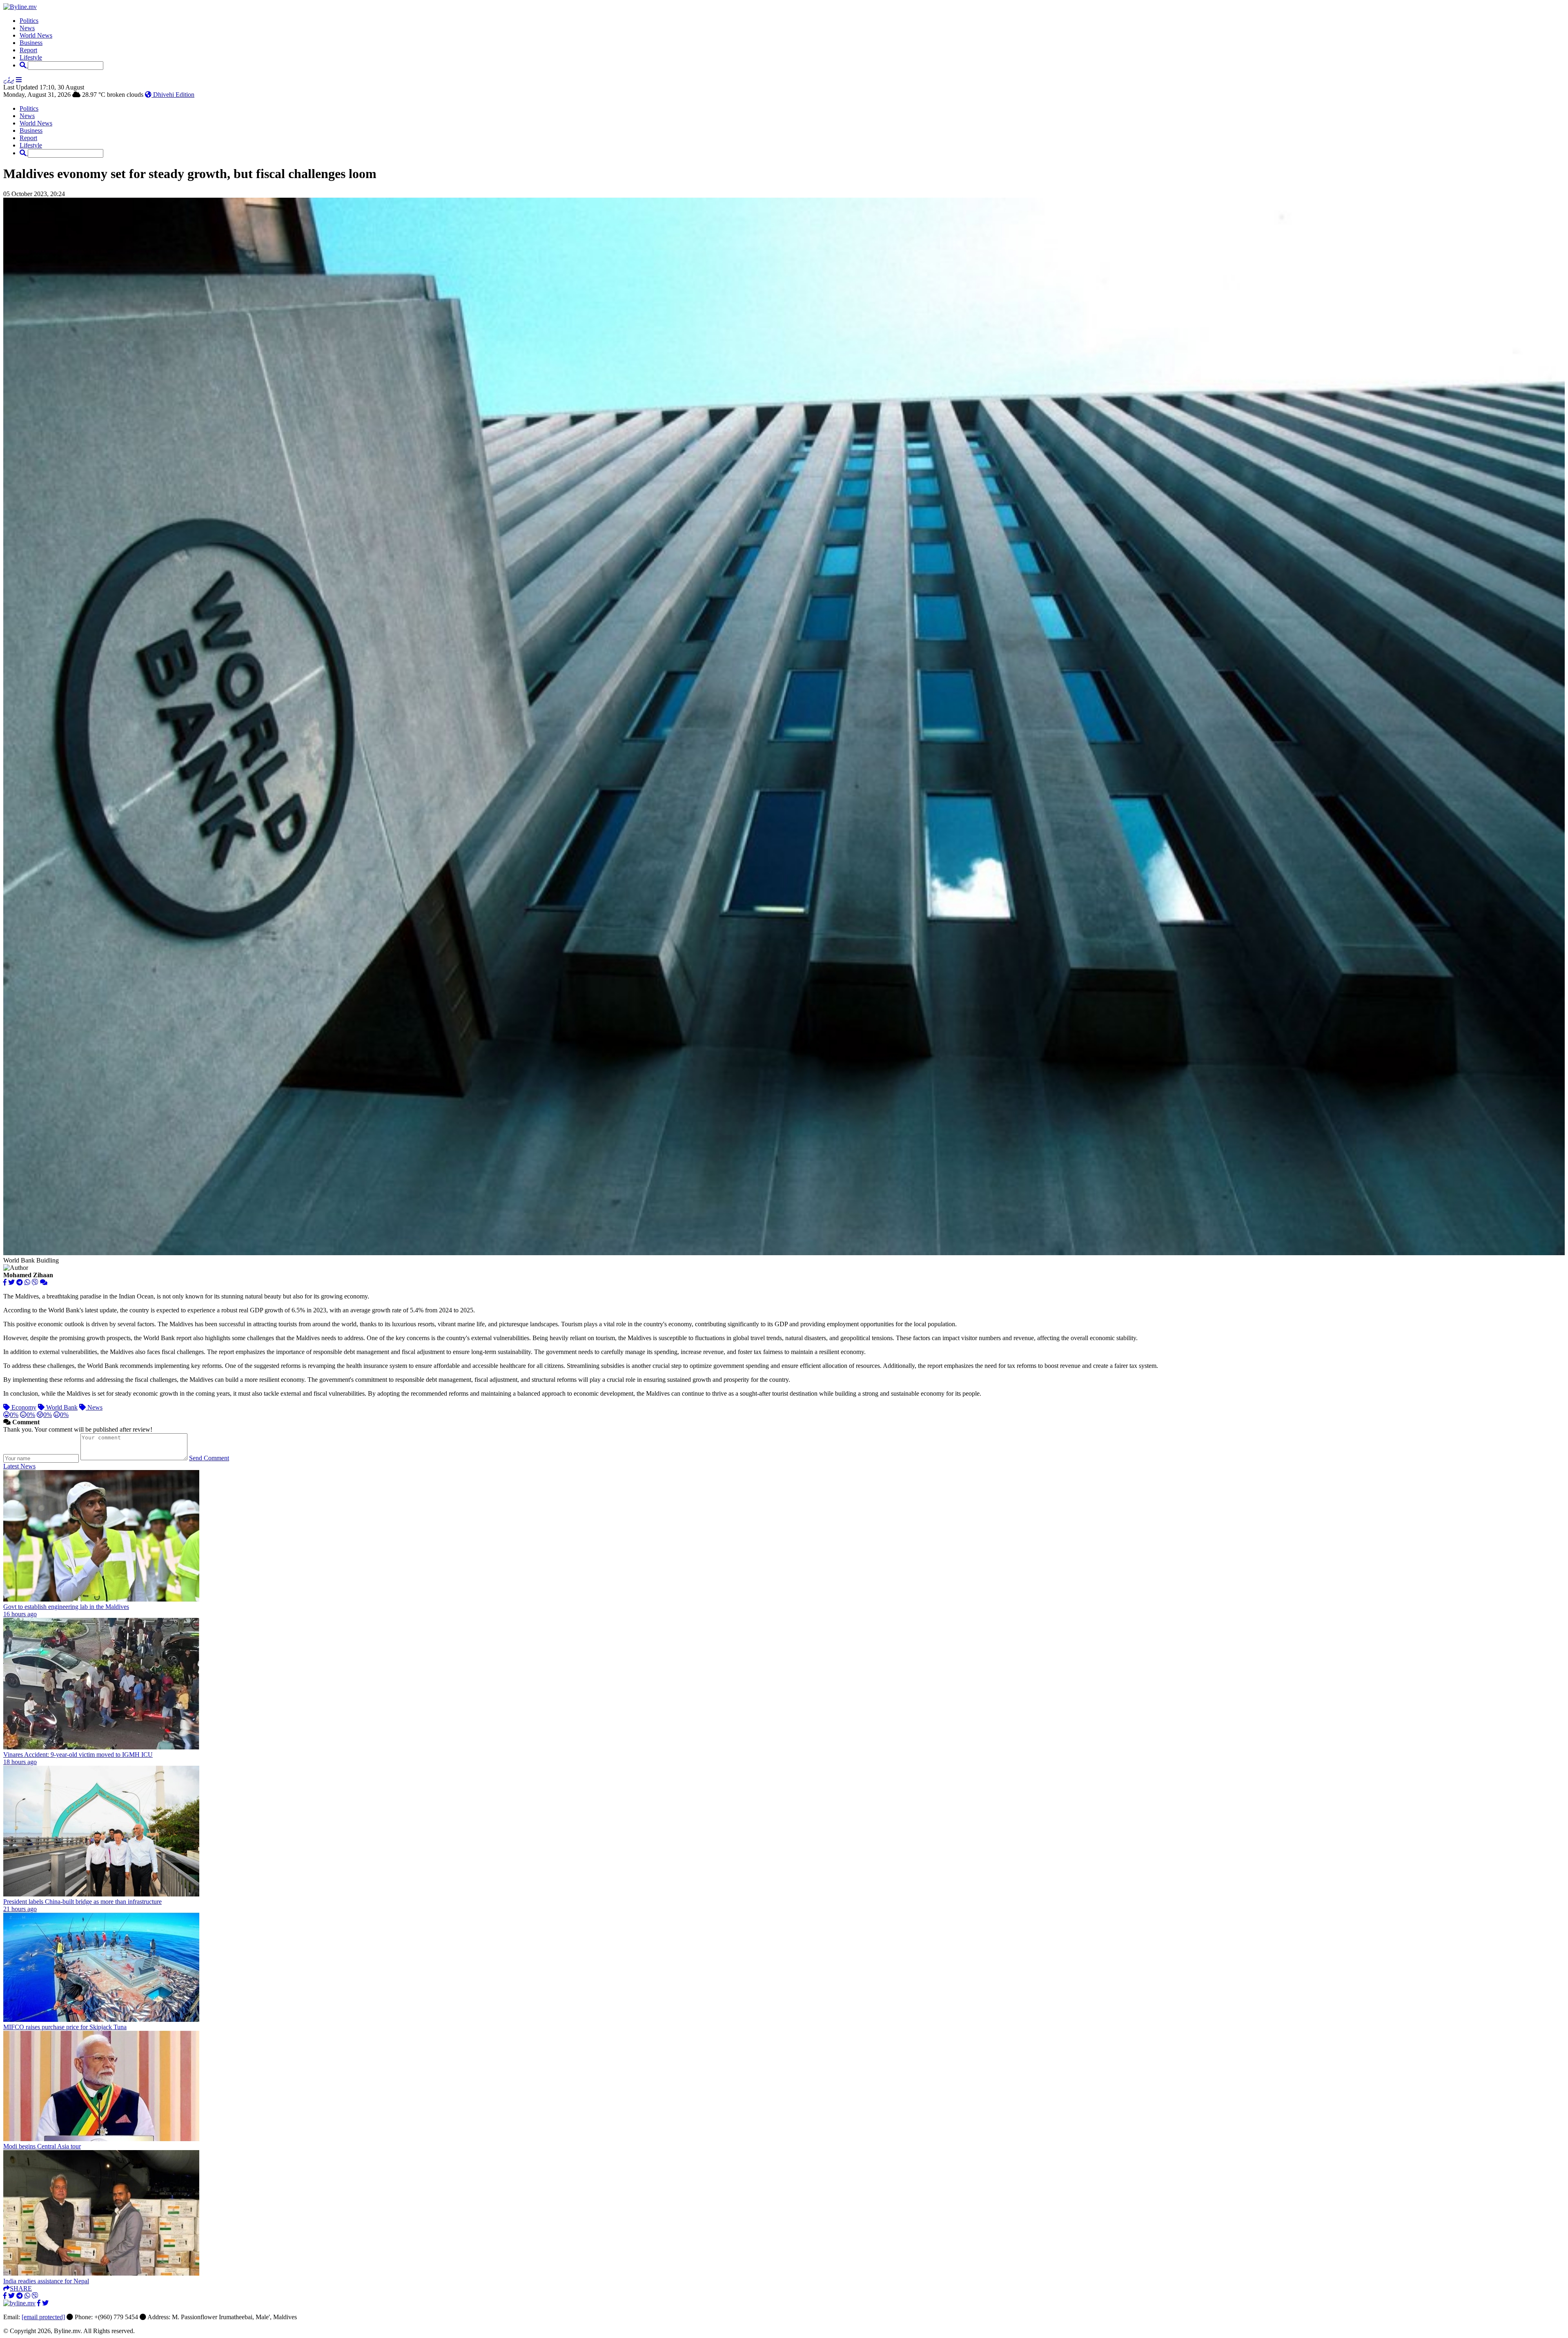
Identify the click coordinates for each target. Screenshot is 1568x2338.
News (27, 28)
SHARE (21, 2288)
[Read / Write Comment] (44, 1282)
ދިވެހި (9, 80)
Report (28, 50)
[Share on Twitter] (11, 1282)
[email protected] (43, 2317)
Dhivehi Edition (173, 95)
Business (31, 43)
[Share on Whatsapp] (27, 1282)
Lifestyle (31, 57)
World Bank (61, 1407)
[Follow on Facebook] (39, 2303)
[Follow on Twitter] (45, 2303)
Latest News (19, 1466)
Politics (29, 21)
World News (36, 35)
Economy (23, 1407)
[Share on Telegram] (20, 1282)
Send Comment (209, 1458)
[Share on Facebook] (5, 1282)
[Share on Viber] (35, 1282)
